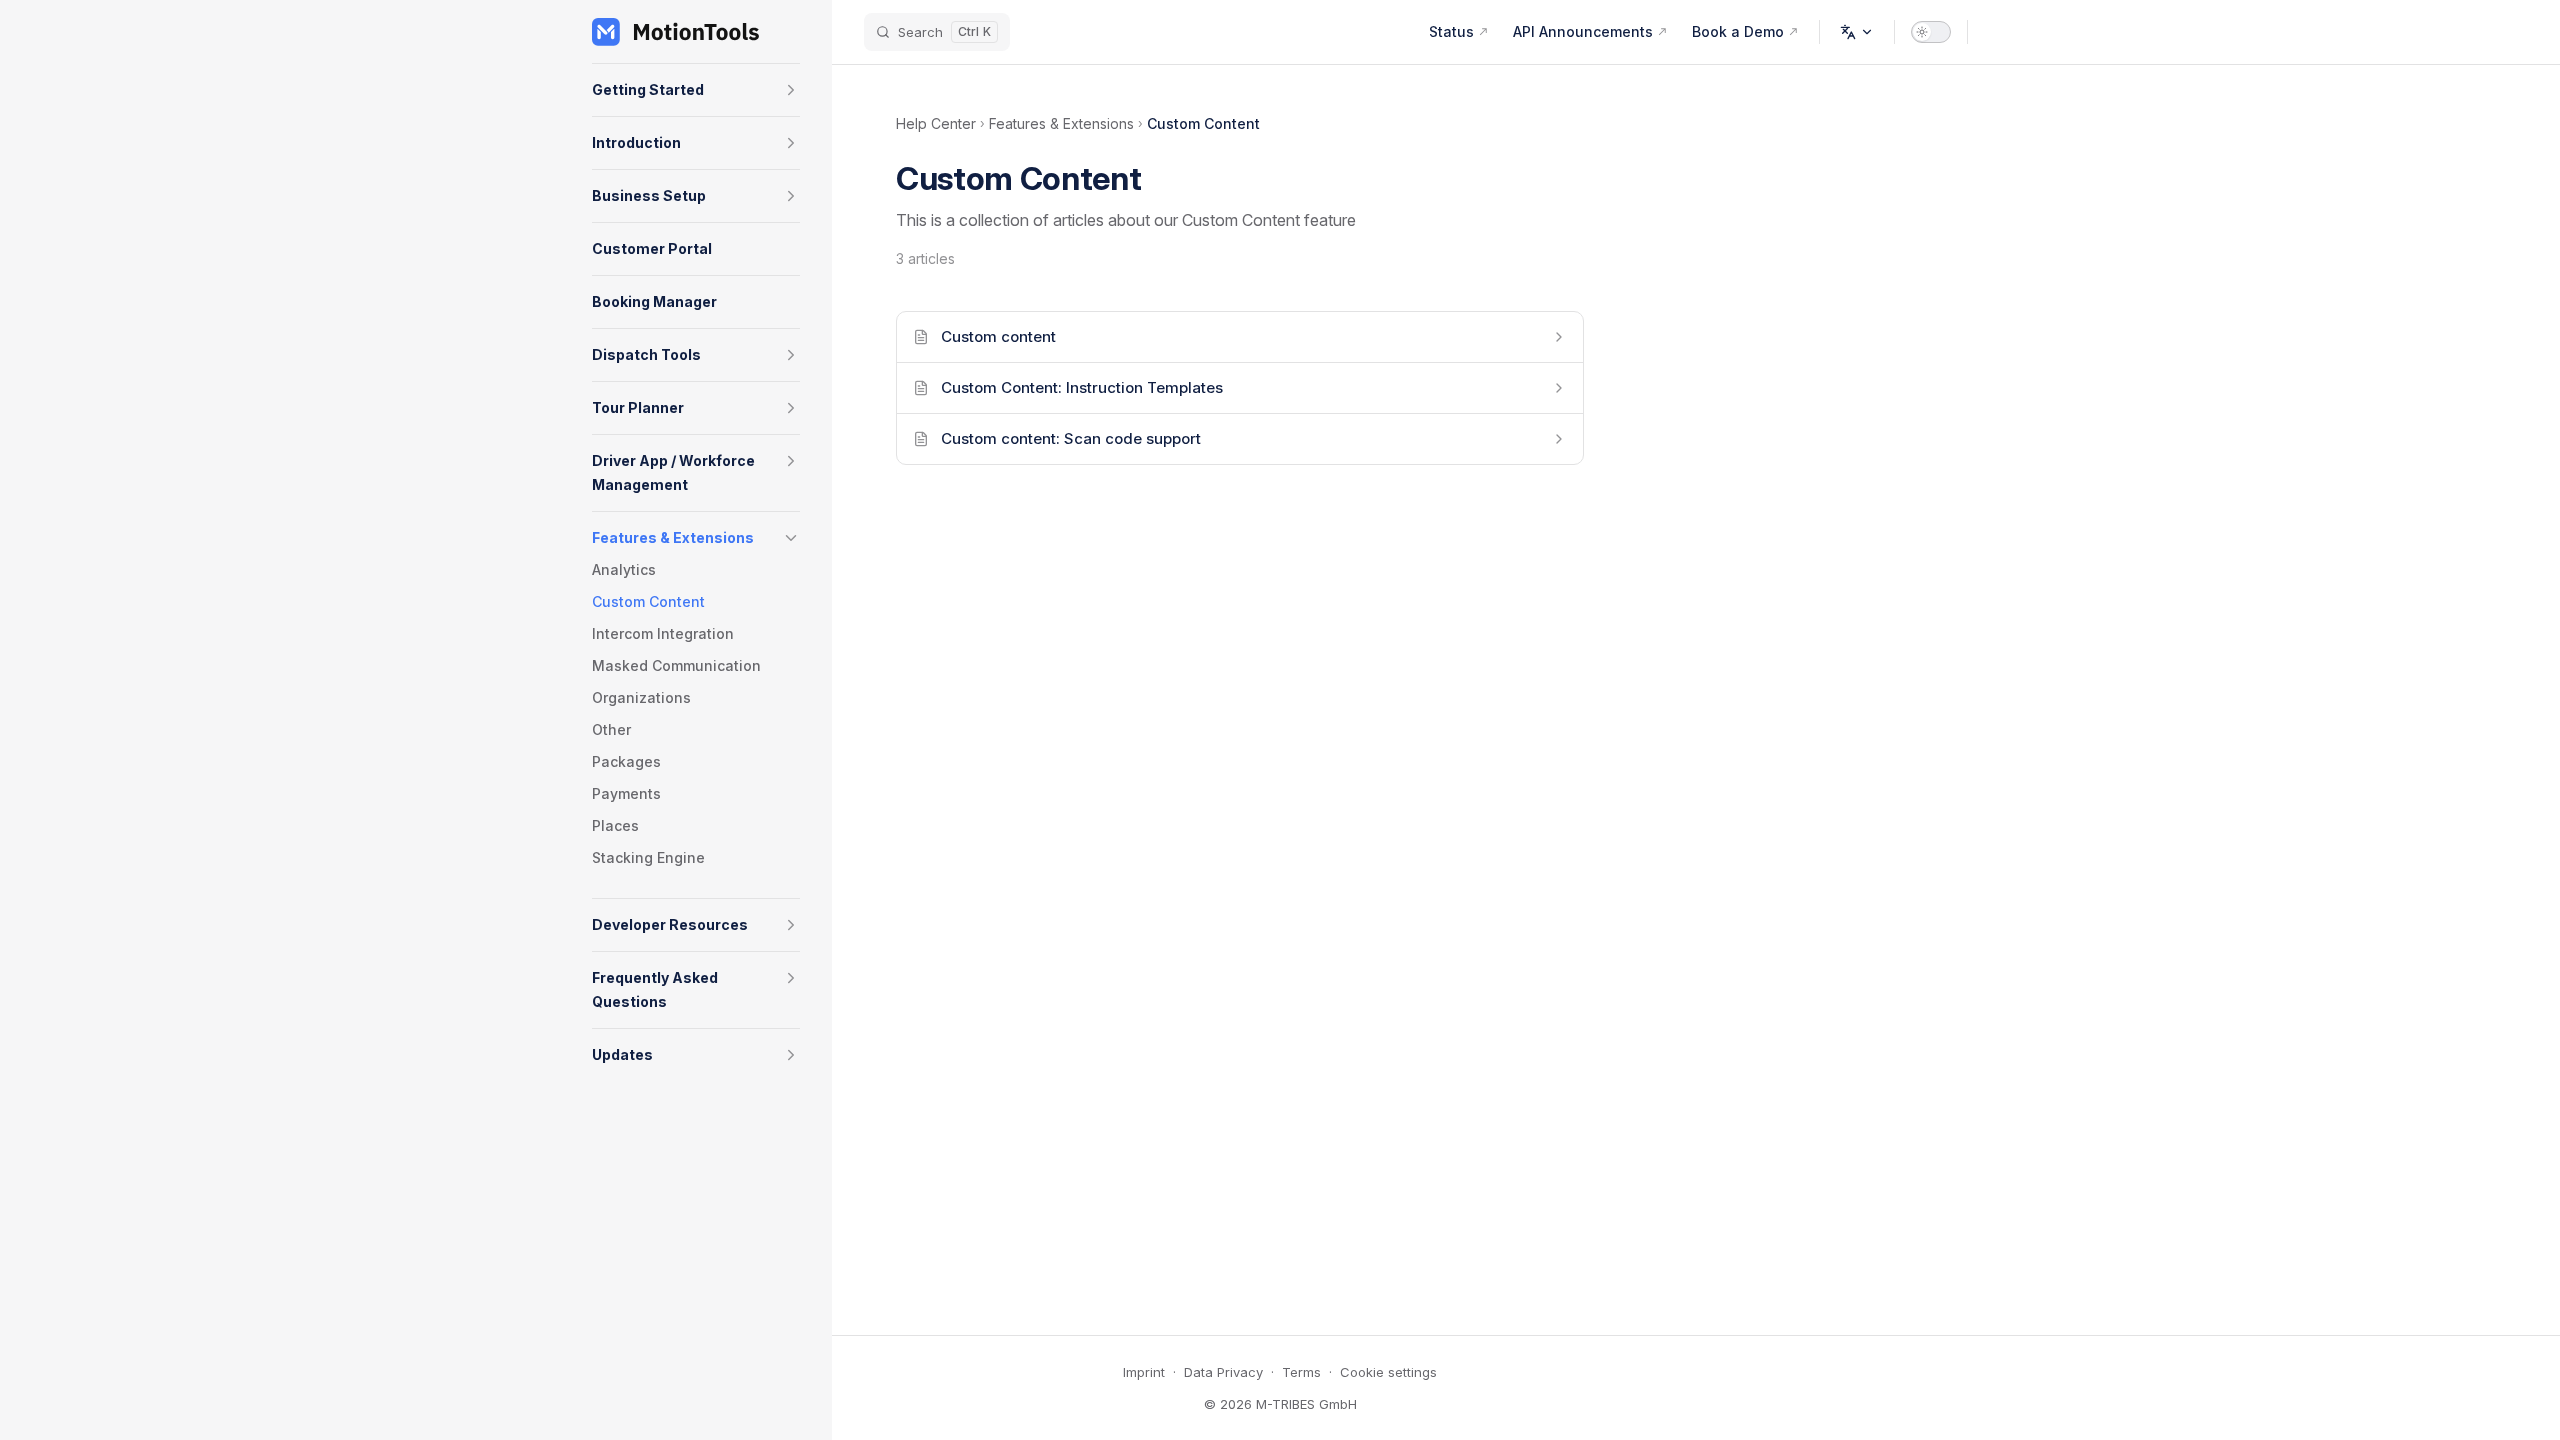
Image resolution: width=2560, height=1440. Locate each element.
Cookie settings (1388, 1372)
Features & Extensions (1061, 123)
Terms (1301, 1372)
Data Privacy (1223, 1372)
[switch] (1931, 32)
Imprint (1144, 1372)
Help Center (936, 123)
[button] (791, 90)
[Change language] (1857, 32)
